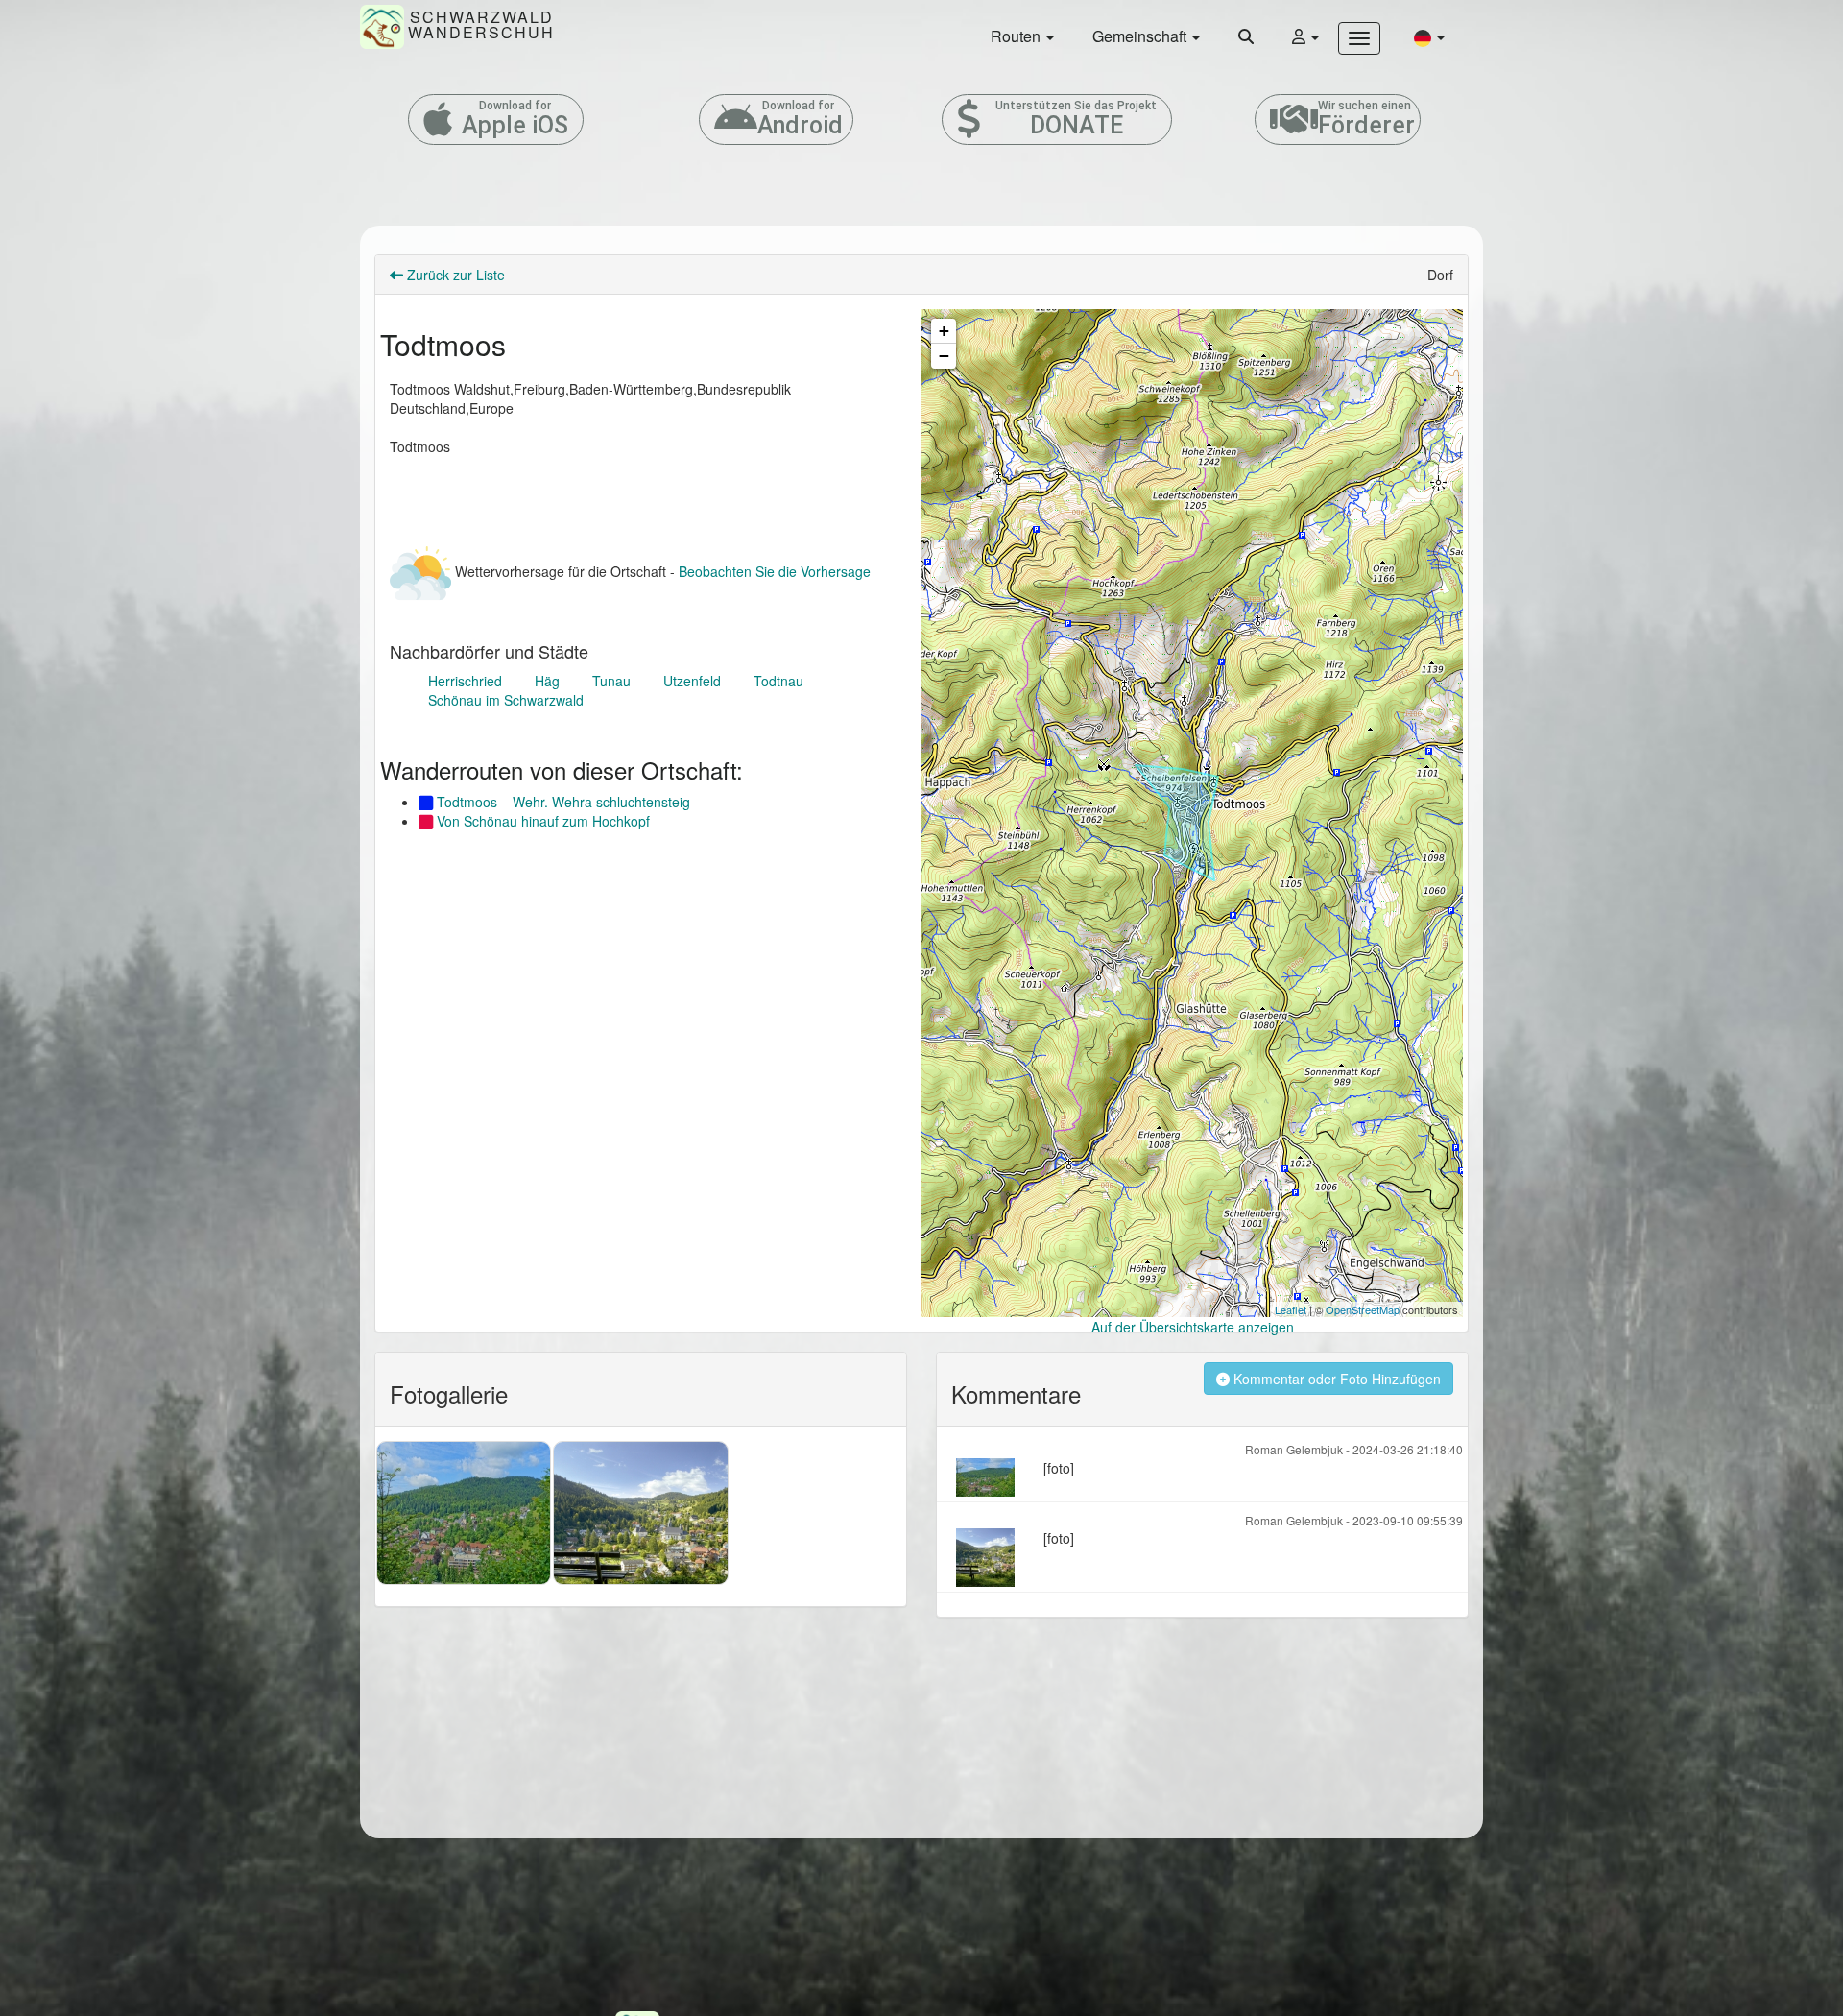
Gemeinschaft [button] (1141, 36)
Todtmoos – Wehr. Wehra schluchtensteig (562, 802)
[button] (1429, 37)
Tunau (611, 681)
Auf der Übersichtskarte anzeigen (1193, 1327)
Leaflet (1291, 1309)
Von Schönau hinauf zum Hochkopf (541, 821)
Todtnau (778, 681)
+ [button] (944, 331)
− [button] (944, 356)
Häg (547, 681)
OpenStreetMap (1363, 1309)
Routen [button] (1017, 36)
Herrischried (465, 681)
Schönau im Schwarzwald (506, 700)
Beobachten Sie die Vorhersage (775, 571)
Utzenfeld (692, 681)
